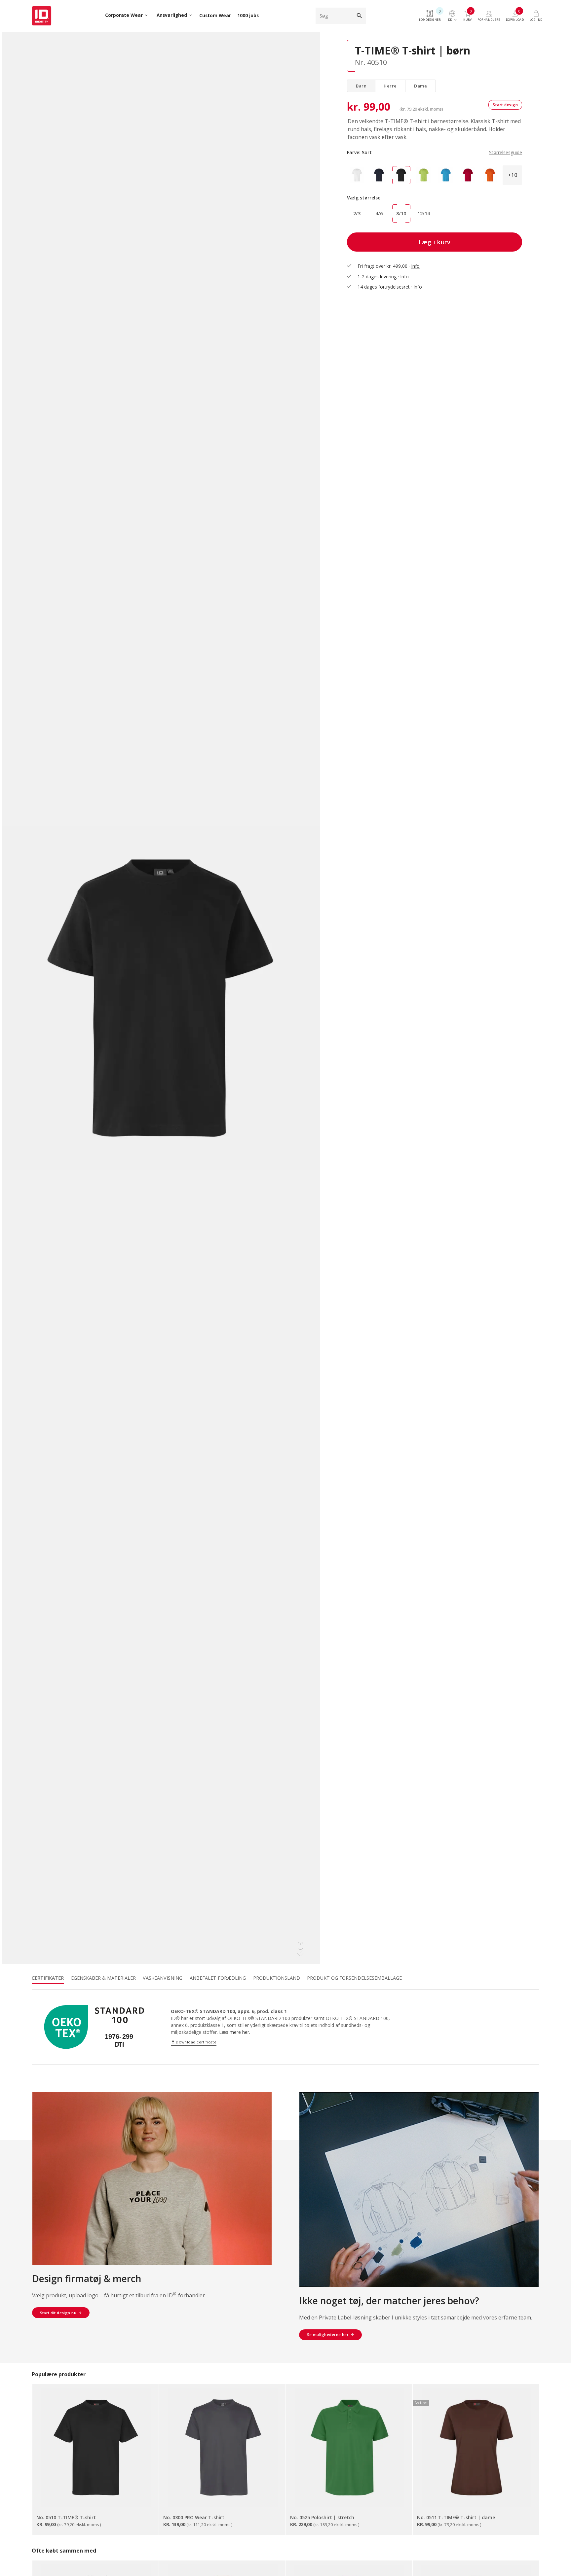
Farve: (435, 152)
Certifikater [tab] (48, 1978)
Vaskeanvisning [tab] (163, 1978)
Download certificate (194, 2042)
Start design (505, 105)
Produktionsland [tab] (277, 1978)
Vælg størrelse (364, 198)
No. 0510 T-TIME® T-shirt (66, 2517)
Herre (390, 86)
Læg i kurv (435, 242)
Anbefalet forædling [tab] (218, 1978)
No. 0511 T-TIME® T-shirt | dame (456, 2517)
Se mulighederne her (328, 2334)
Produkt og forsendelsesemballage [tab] (354, 1978)
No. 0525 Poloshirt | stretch (322, 2517)
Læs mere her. (235, 2032)
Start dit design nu (58, 2313)
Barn (361, 86)
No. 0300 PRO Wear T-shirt (194, 2517)
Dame (420, 86)
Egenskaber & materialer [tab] (103, 1978)
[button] (512, 175)
